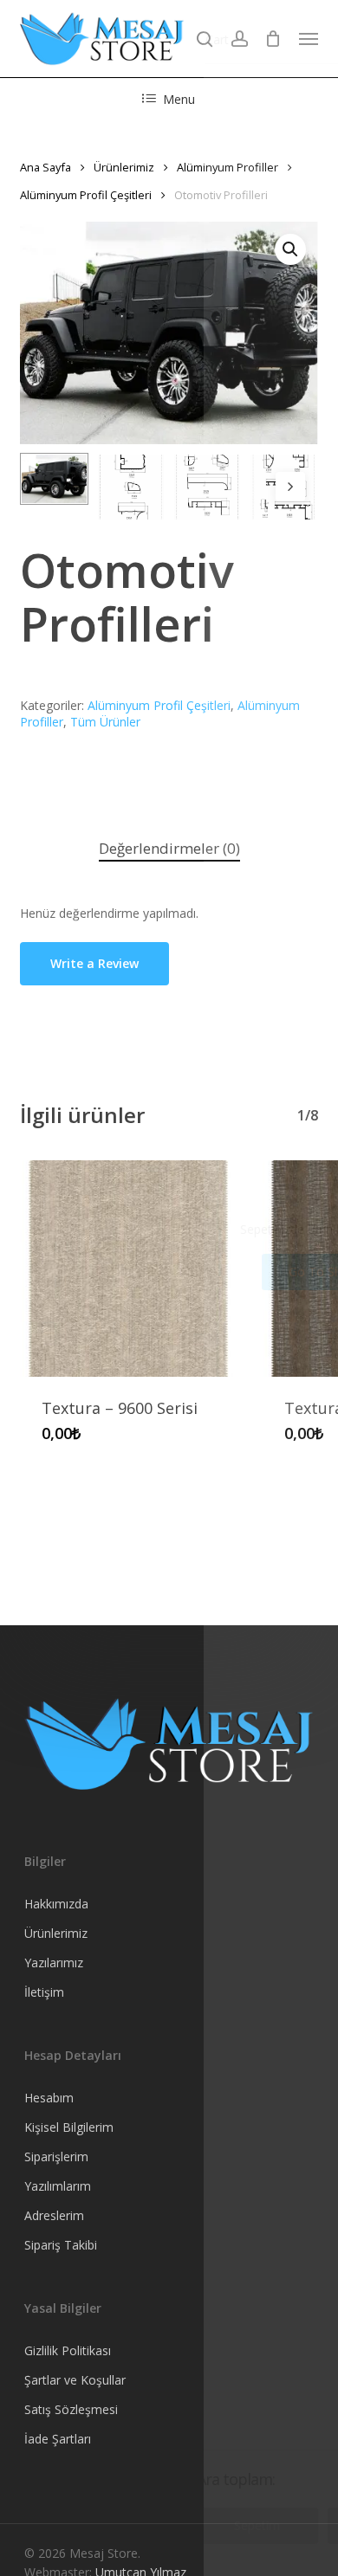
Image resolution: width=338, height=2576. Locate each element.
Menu (179, 99)
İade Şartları (58, 2439)
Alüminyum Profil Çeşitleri (86, 195)
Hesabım (49, 2098)
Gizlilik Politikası (68, 2350)
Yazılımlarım (58, 2186)
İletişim (44, 1992)
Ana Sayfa (45, 167)
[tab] (169, 849)
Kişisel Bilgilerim (69, 2127)
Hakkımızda (56, 1904)
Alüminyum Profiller (227, 167)
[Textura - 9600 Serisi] (128, 1269)
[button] (309, 39)
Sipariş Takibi (61, 2245)
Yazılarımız (54, 1963)
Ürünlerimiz (124, 167)
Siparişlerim (56, 2156)
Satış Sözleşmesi (71, 2409)
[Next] (290, 487)
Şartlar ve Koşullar (75, 2380)
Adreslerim (54, 2215)
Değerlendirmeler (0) (169, 848)
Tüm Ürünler (105, 722)
